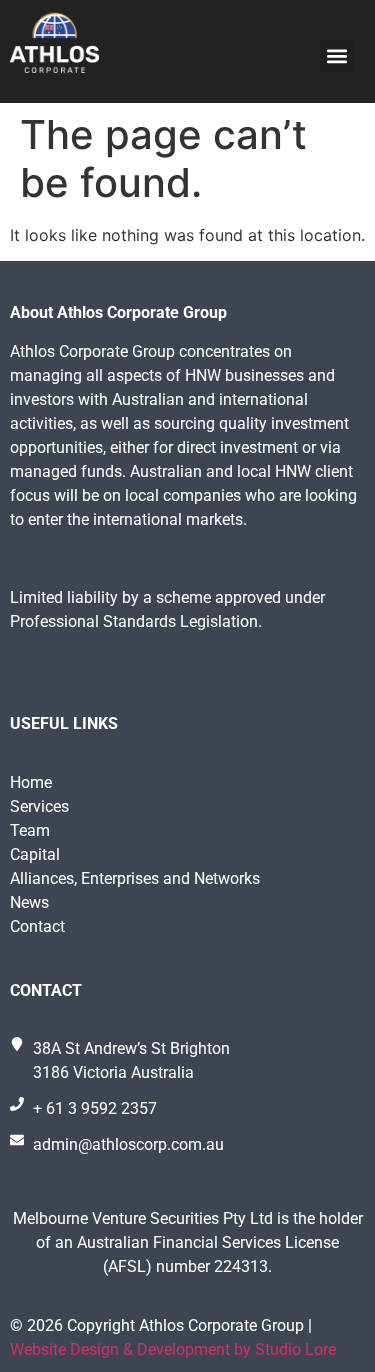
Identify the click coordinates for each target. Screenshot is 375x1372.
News (29, 902)
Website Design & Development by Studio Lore (173, 1349)
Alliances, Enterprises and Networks (135, 878)
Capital (35, 854)
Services (39, 806)
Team (30, 830)
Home (31, 782)
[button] (337, 56)
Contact (37, 926)
